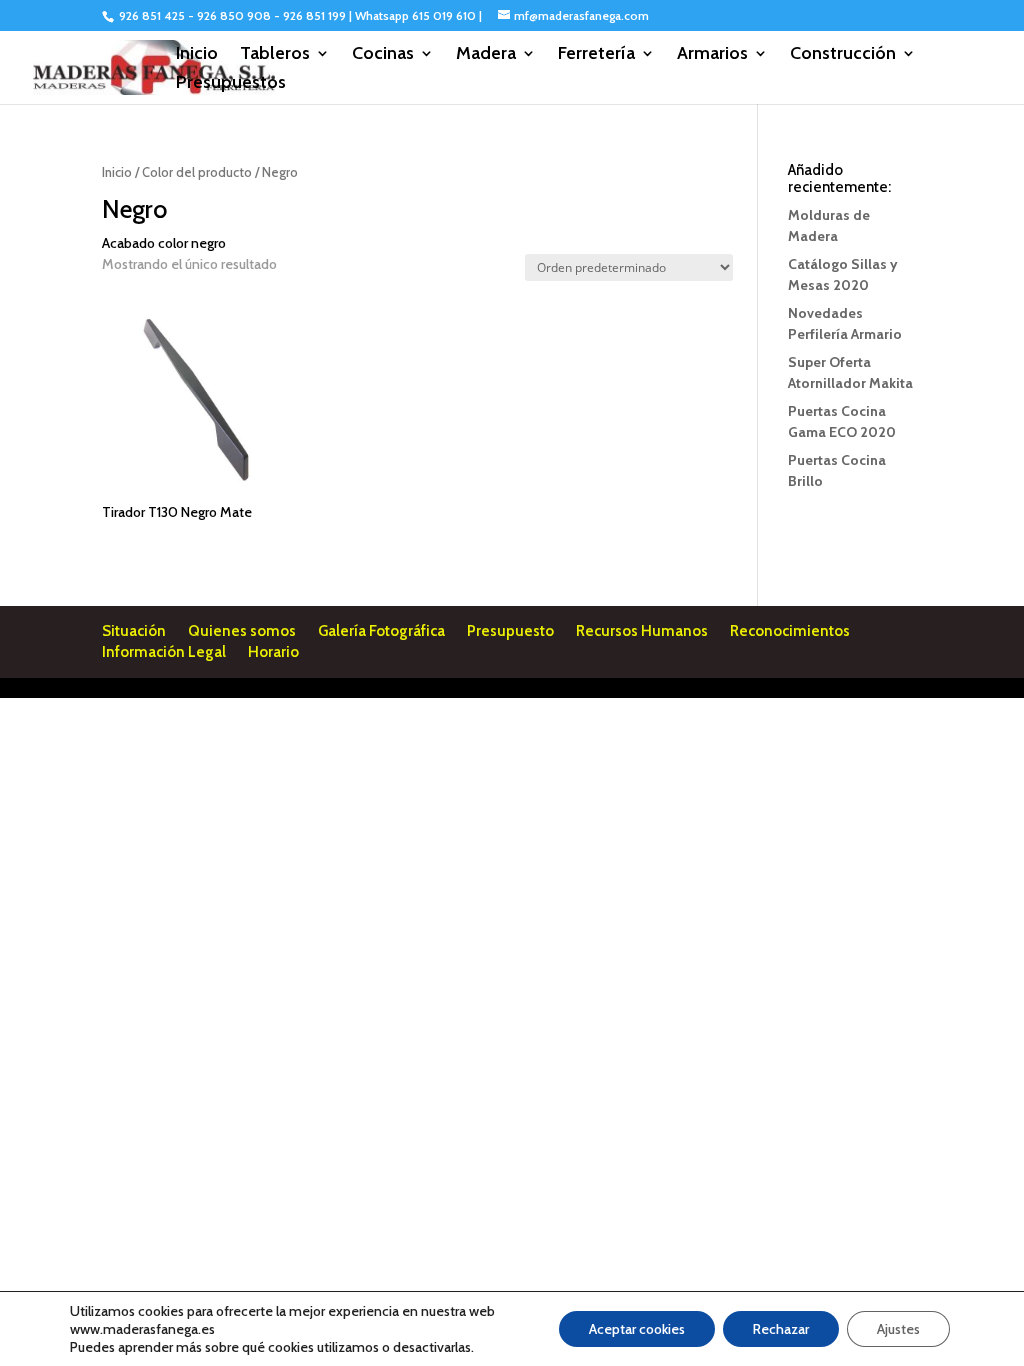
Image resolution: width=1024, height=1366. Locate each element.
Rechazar (781, 1329)
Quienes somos (242, 631)
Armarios (712, 55)
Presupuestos (231, 84)
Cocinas (383, 55)
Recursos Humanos (642, 631)
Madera (486, 55)
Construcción (843, 55)
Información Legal (164, 652)
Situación (134, 631)
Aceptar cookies (637, 1329)
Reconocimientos (790, 631)
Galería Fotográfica (381, 631)
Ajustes (898, 1329)
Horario (273, 652)
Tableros (275, 55)
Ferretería (596, 55)
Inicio (197, 55)
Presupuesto (510, 631)
